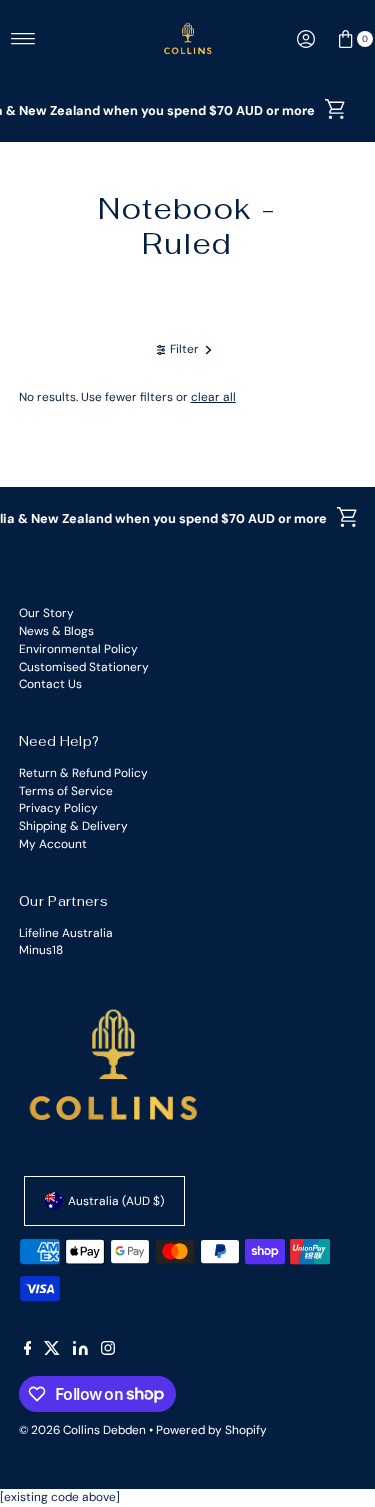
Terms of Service (66, 791)
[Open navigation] (23, 39)
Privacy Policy (58, 808)
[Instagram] (108, 1351)
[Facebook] (28, 1351)
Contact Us (50, 684)
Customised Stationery (84, 667)
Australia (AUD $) (116, 1201)
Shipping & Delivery (73, 826)
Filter (184, 349)
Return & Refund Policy (83, 773)
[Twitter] (52, 1351)
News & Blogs (56, 631)
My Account (53, 844)
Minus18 (41, 950)
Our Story (46, 613)
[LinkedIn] (80, 1351)
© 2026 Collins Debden (82, 1430)
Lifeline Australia (66, 933)
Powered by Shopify (211, 1430)
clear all (213, 397)
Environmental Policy (78, 649)
